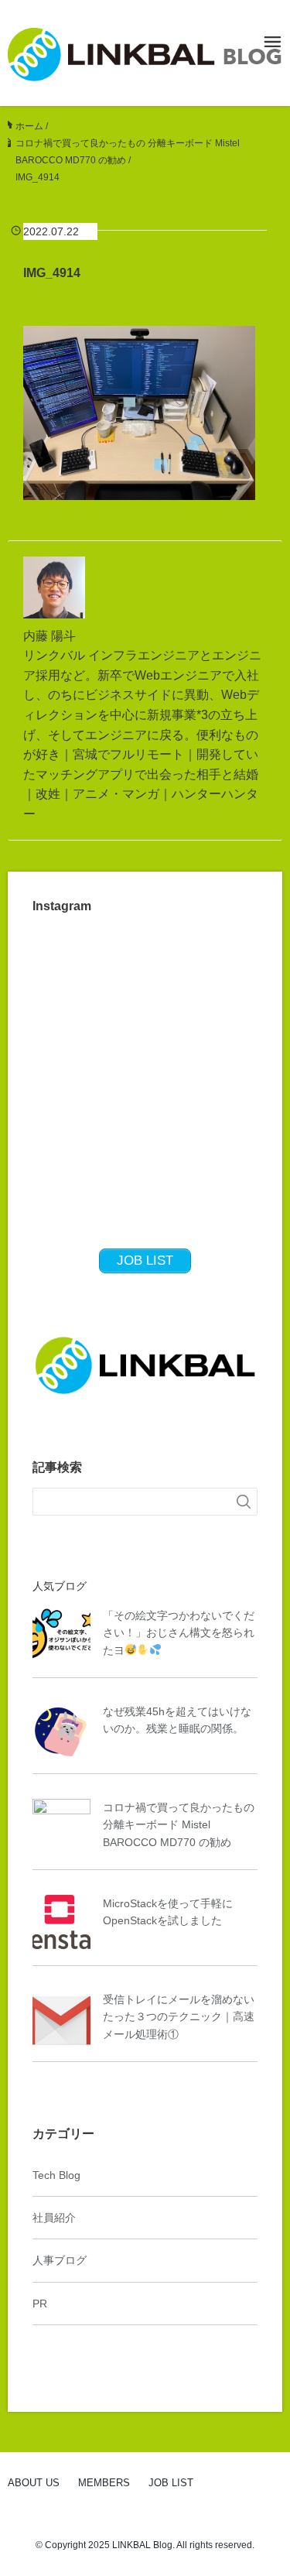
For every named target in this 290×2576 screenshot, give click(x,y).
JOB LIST (171, 2483)
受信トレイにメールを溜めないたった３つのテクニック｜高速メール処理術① (179, 2017)
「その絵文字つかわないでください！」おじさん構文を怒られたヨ (179, 1633)
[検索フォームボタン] (244, 1502)
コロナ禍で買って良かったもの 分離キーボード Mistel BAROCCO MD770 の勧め (179, 1825)
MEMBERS (104, 2483)
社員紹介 (54, 2218)
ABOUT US (34, 2483)
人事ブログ (60, 2260)
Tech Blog (56, 2175)
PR (40, 2304)
